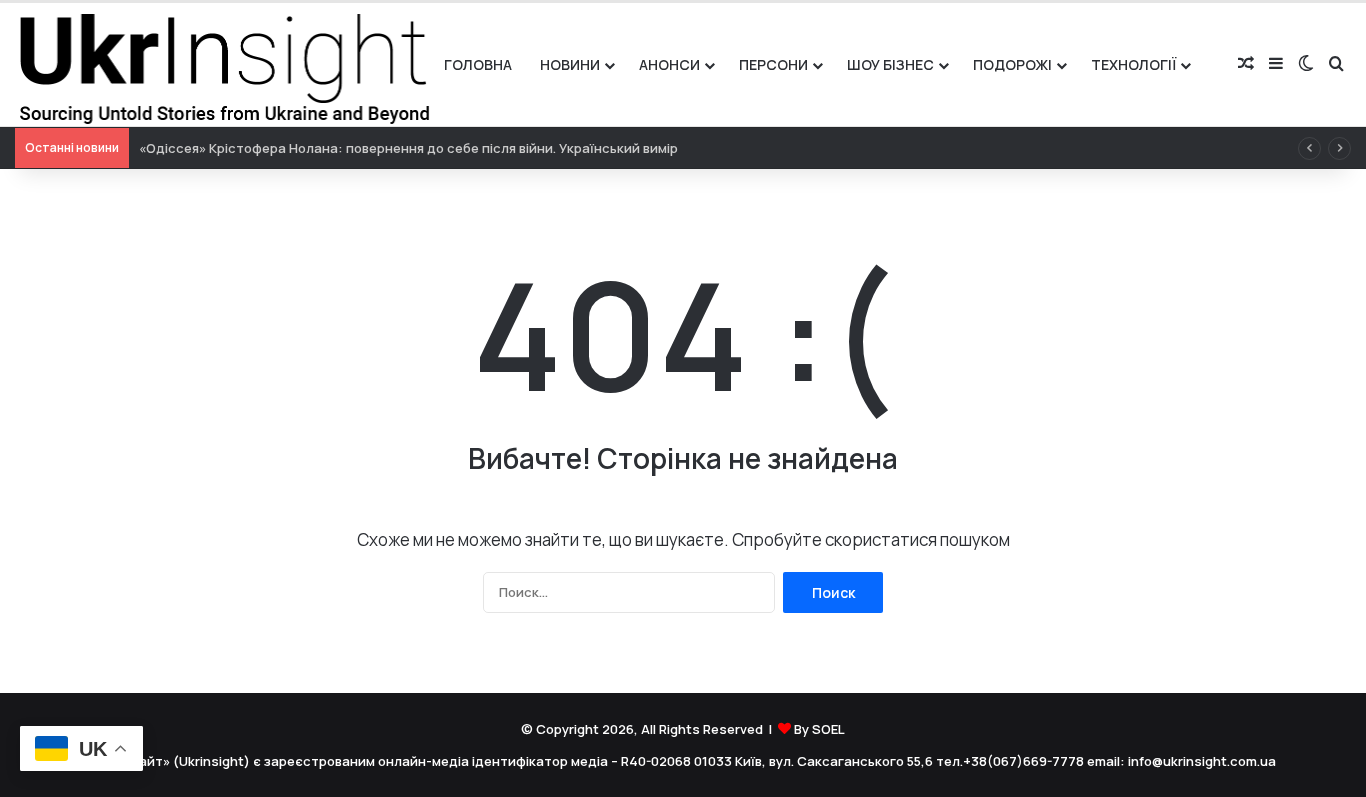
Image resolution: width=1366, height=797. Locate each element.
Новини (570, 64)
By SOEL (819, 729)
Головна (478, 64)
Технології (1133, 64)
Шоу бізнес (890, 64)
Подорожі (1012, 64)
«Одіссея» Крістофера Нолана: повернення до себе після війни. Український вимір (408, 148)
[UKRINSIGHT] (222, 64)
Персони (773, 64)
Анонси (669, 64)
